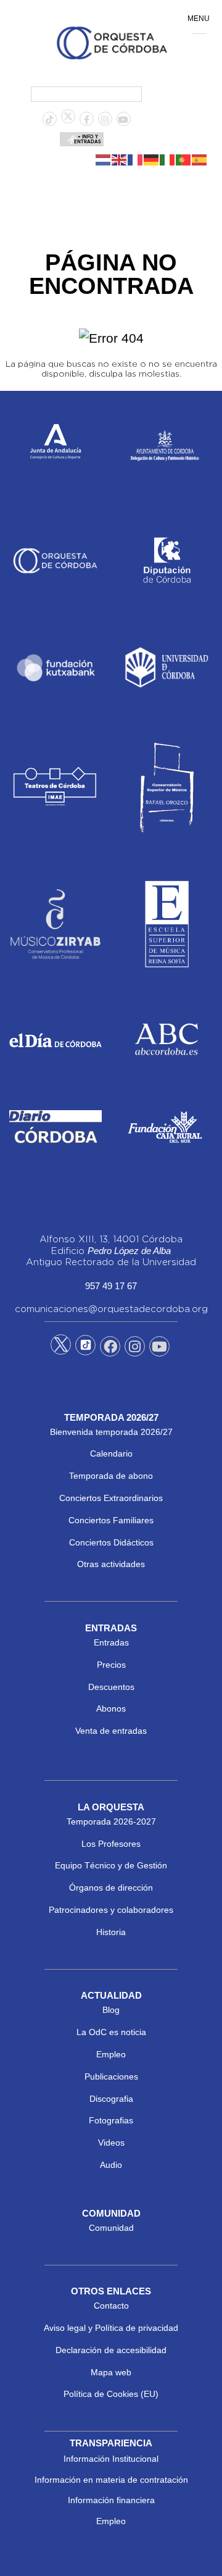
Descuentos (111, 1687)
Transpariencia (111, 2443)
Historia (111, 1932)
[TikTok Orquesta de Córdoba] (85, 1350)
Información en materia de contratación (111, 2480)
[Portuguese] (184, 159)
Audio (111, 2165)
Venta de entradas (111, 1731)
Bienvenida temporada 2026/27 (111, 1432)
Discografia (111, 2099)
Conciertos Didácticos (111, 1542)
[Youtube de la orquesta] (123, 120)
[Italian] (168, 159)
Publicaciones (111, 2076)
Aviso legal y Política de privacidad (111, 2328)
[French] (136, 159)
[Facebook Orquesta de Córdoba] (110, 1349)
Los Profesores (111, 1844)
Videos (111, 2143)
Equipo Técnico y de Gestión (111, 1865)
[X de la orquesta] (68, 120)
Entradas (111, 1642)
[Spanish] (200, 159)
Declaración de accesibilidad (111, 2350)
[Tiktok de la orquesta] (49, 120)
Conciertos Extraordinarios (111, 1498)
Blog (111, 2010)
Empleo (111, 2054)
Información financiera (111, 2500)
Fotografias (111, 2120)
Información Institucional (111, 2459)
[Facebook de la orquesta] (87, 120)
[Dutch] (104, 159)
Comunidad (111, 2228)
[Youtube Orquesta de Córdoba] (159, 1349)
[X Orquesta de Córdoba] (61, 1349)
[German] (152, 159)
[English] (120, 159)
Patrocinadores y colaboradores (111, 1910)
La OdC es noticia (111, 2032)
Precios (111, 1665)
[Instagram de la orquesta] (105, 120)
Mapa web (111, 2372)
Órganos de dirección (111, 1888)
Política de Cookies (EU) (111, 2394)
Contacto (111, 2306)
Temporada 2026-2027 (111, 1821)
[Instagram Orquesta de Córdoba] (135, 1349)
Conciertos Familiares (111, 1520)
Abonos (111, 1708)
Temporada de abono (111, 1476)
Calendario (111, 1453)
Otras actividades (111, 1564)
